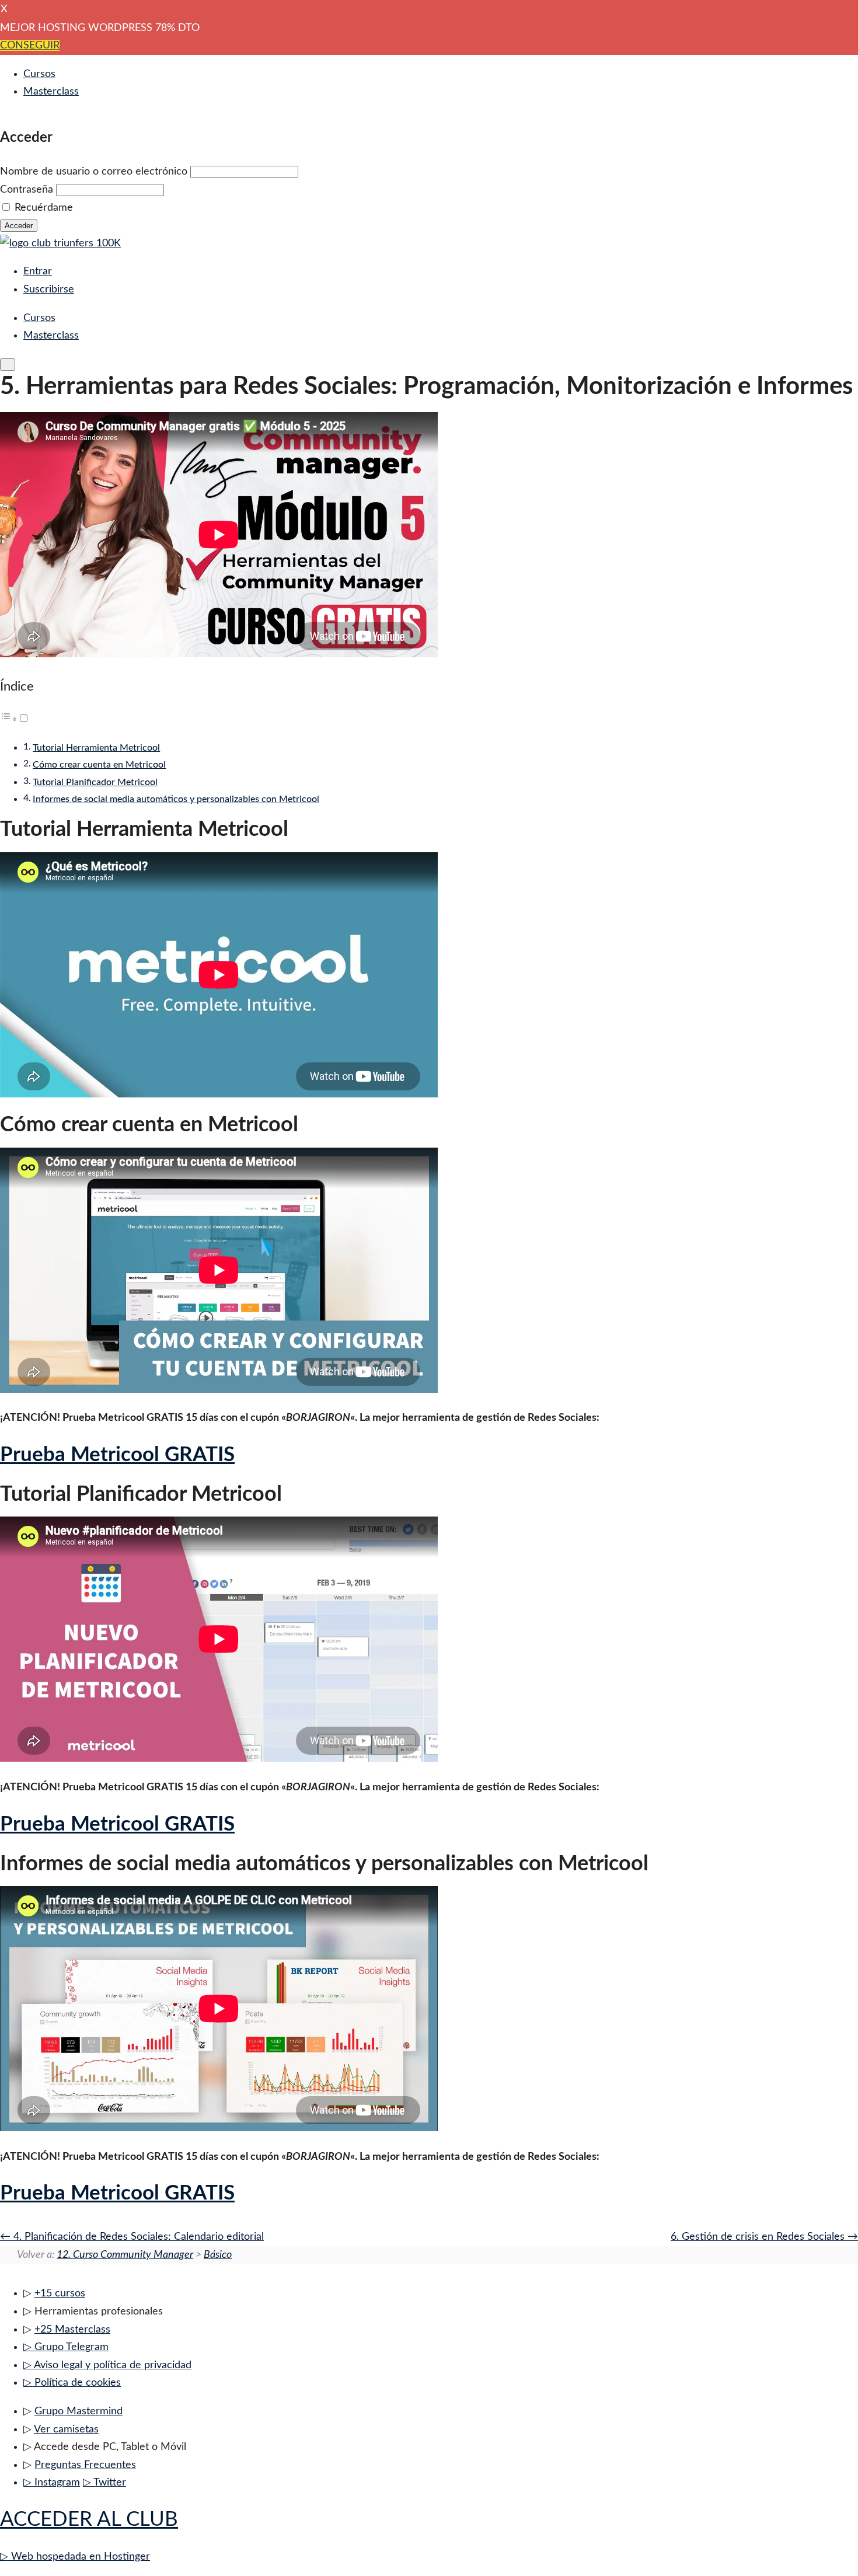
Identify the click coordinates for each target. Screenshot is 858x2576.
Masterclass (51, 92)
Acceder (19, 226)
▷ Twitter (104, 2483)
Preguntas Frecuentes (85, 2465)
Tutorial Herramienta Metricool (96, 748)
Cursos (39, 74)
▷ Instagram (52, 2483)
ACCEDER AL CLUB (89, 2520)
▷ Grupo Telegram (66, 2347)
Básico (218, 2255)
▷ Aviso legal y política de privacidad (107, 2365)
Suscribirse (49, 290)
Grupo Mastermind (79, 2411)
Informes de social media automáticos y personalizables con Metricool (176, 799)
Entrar (38, 271)
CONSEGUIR (30, 46)
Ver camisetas (66, 2429)
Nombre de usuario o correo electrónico (94, 172)
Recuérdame (44, 208)
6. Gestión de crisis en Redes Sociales (759, 2237)
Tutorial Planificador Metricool (95, 782)
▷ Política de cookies (72, 2383)
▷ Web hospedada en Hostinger (75, 2557)
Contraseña (27, 190)
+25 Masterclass (72, 2330)
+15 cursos (60, 2293)
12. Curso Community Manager (125, 2255)
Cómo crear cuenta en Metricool (99, 765)
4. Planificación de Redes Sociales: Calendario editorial (137, 2237)
